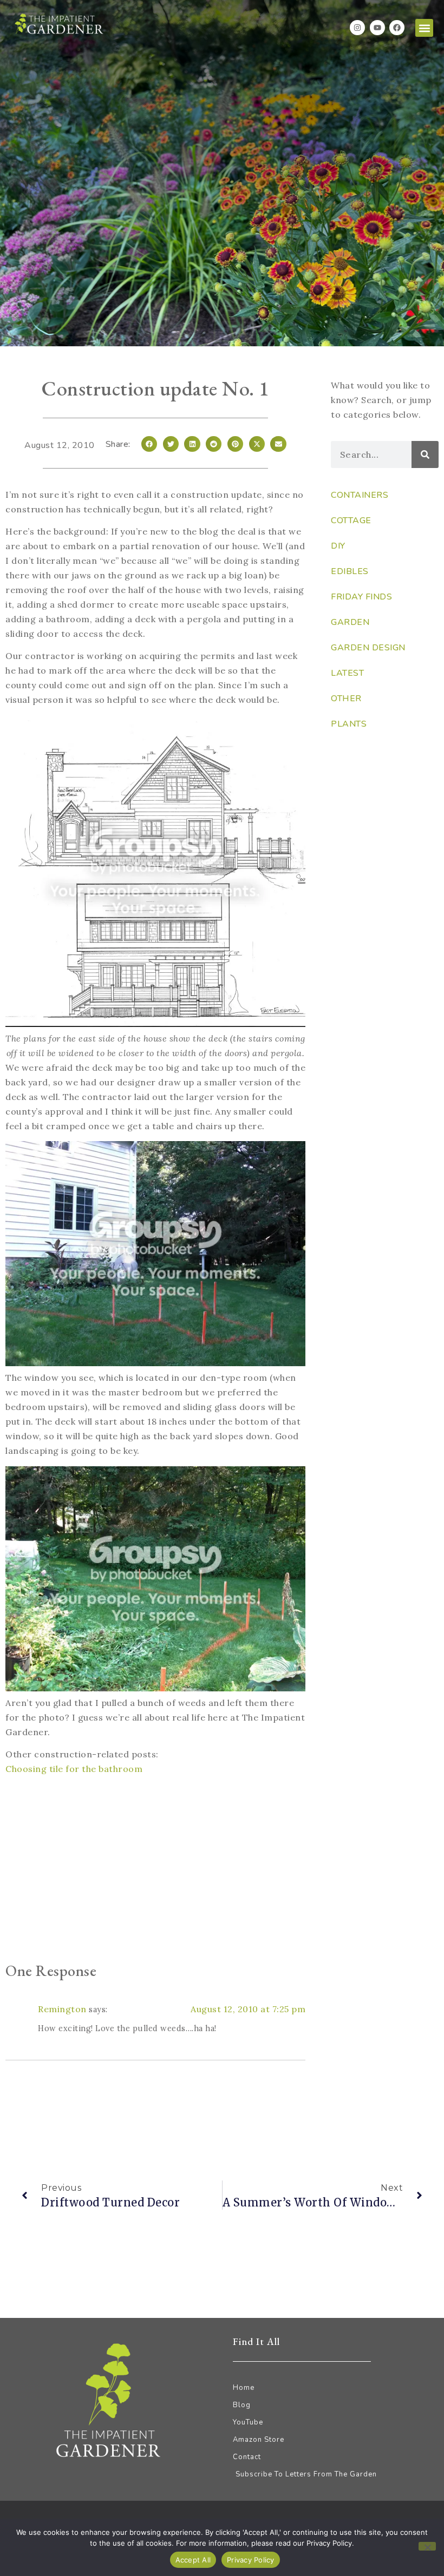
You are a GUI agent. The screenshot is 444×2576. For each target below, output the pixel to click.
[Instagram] (357, 28)
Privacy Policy (251, 2560)
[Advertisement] (155, 1871)
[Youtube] (377, 28)
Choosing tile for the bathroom (74, 1769)
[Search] (425, 454)
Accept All (193, 2560)
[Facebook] (397, 28)
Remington (62, 2009)
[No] (427, 2546)
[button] (424, 28)
